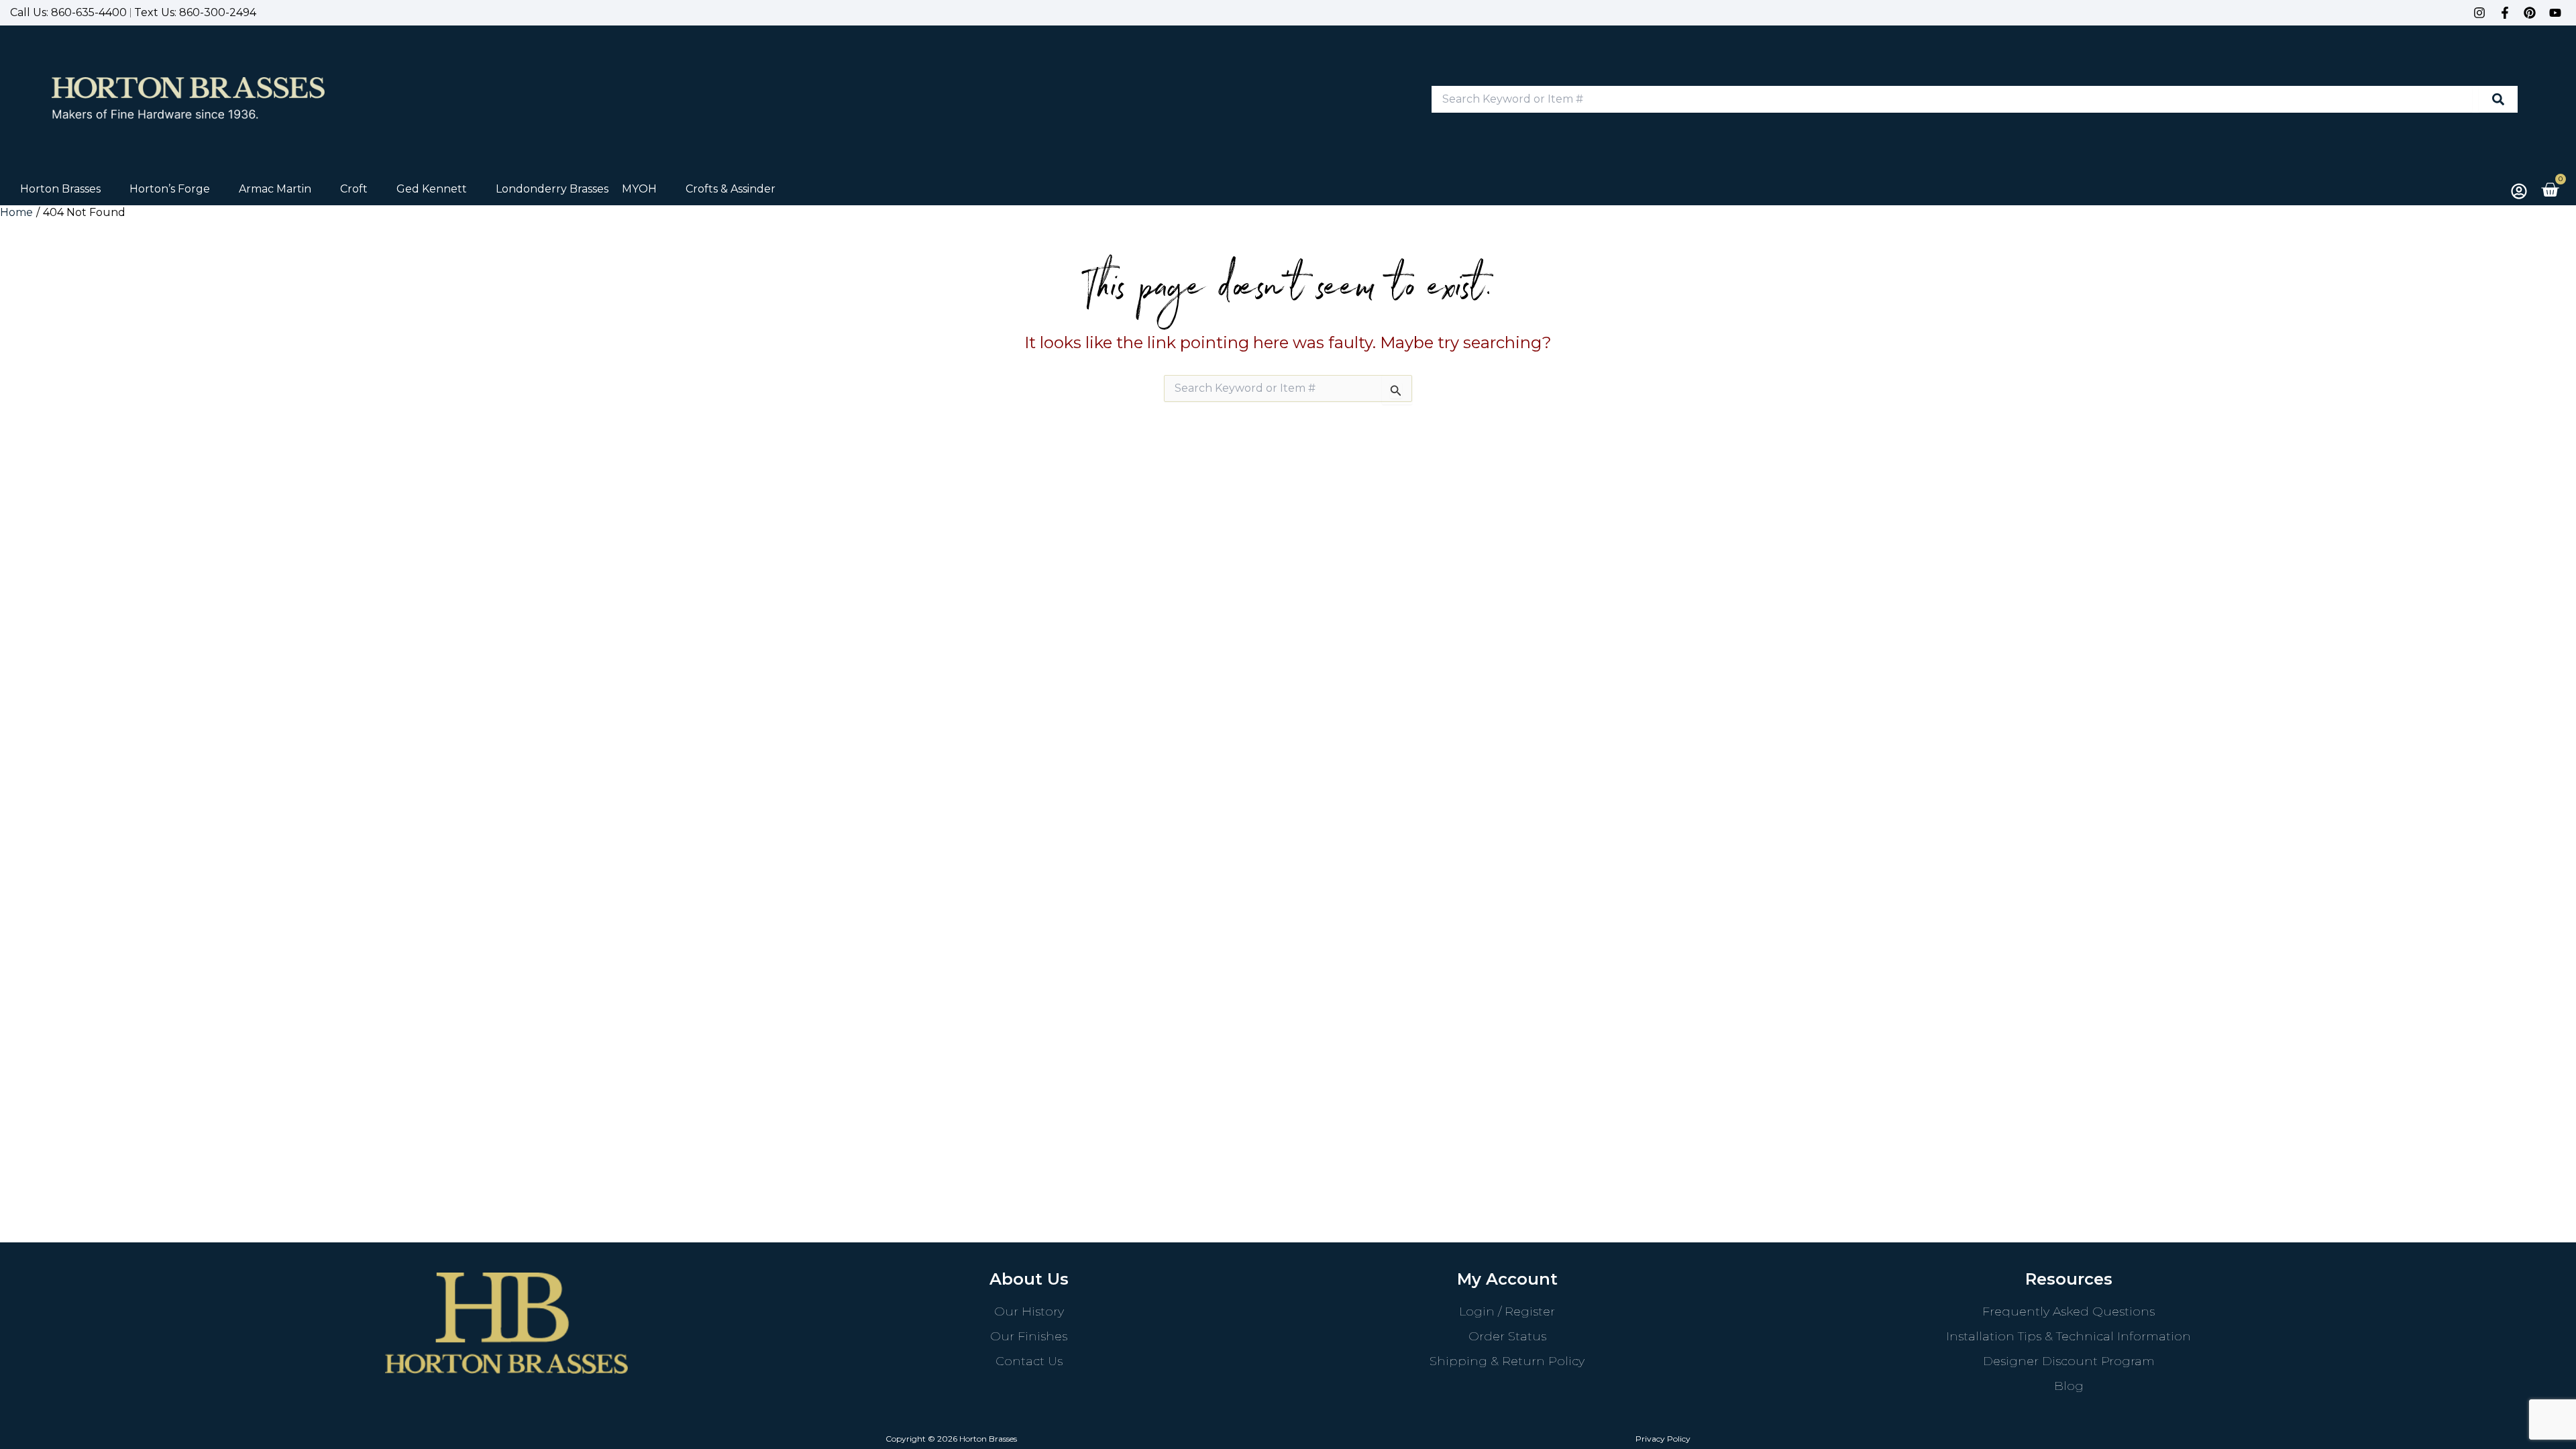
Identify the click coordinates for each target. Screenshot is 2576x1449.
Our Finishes (1029, 1336)
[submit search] (2498, 99)
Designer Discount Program (2069, 1361)
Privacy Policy (1663, 1439)
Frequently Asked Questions (2069, 1311)
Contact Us (1029, 1361)
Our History (1029, 1311)
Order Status (1507, 1336)
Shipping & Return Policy (1507, 1361)
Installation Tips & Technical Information (2069, 1336)
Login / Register (1507, 1311)
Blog (2069, 1386)
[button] (68, 189)
